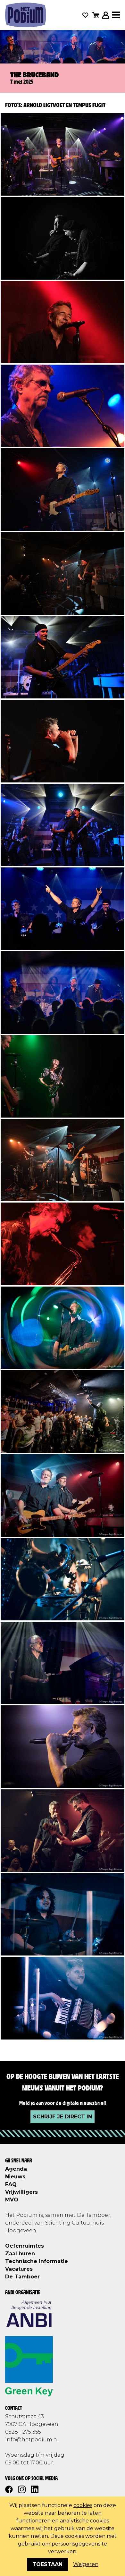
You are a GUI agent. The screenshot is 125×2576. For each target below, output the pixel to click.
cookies (83, 2505)
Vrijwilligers (21, 2192)
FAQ (11, 2184)
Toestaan (47, 2564)
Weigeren (86, 2564)
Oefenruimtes (25, 2246)
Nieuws (15, 2177)
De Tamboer (22, 2277)
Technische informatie (37, 2261)
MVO (12, 2200)
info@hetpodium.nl (32, 2440)
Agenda (16, 2169)
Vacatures (19, 2269)
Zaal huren (20, 2254)
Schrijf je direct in (63, 2117)
